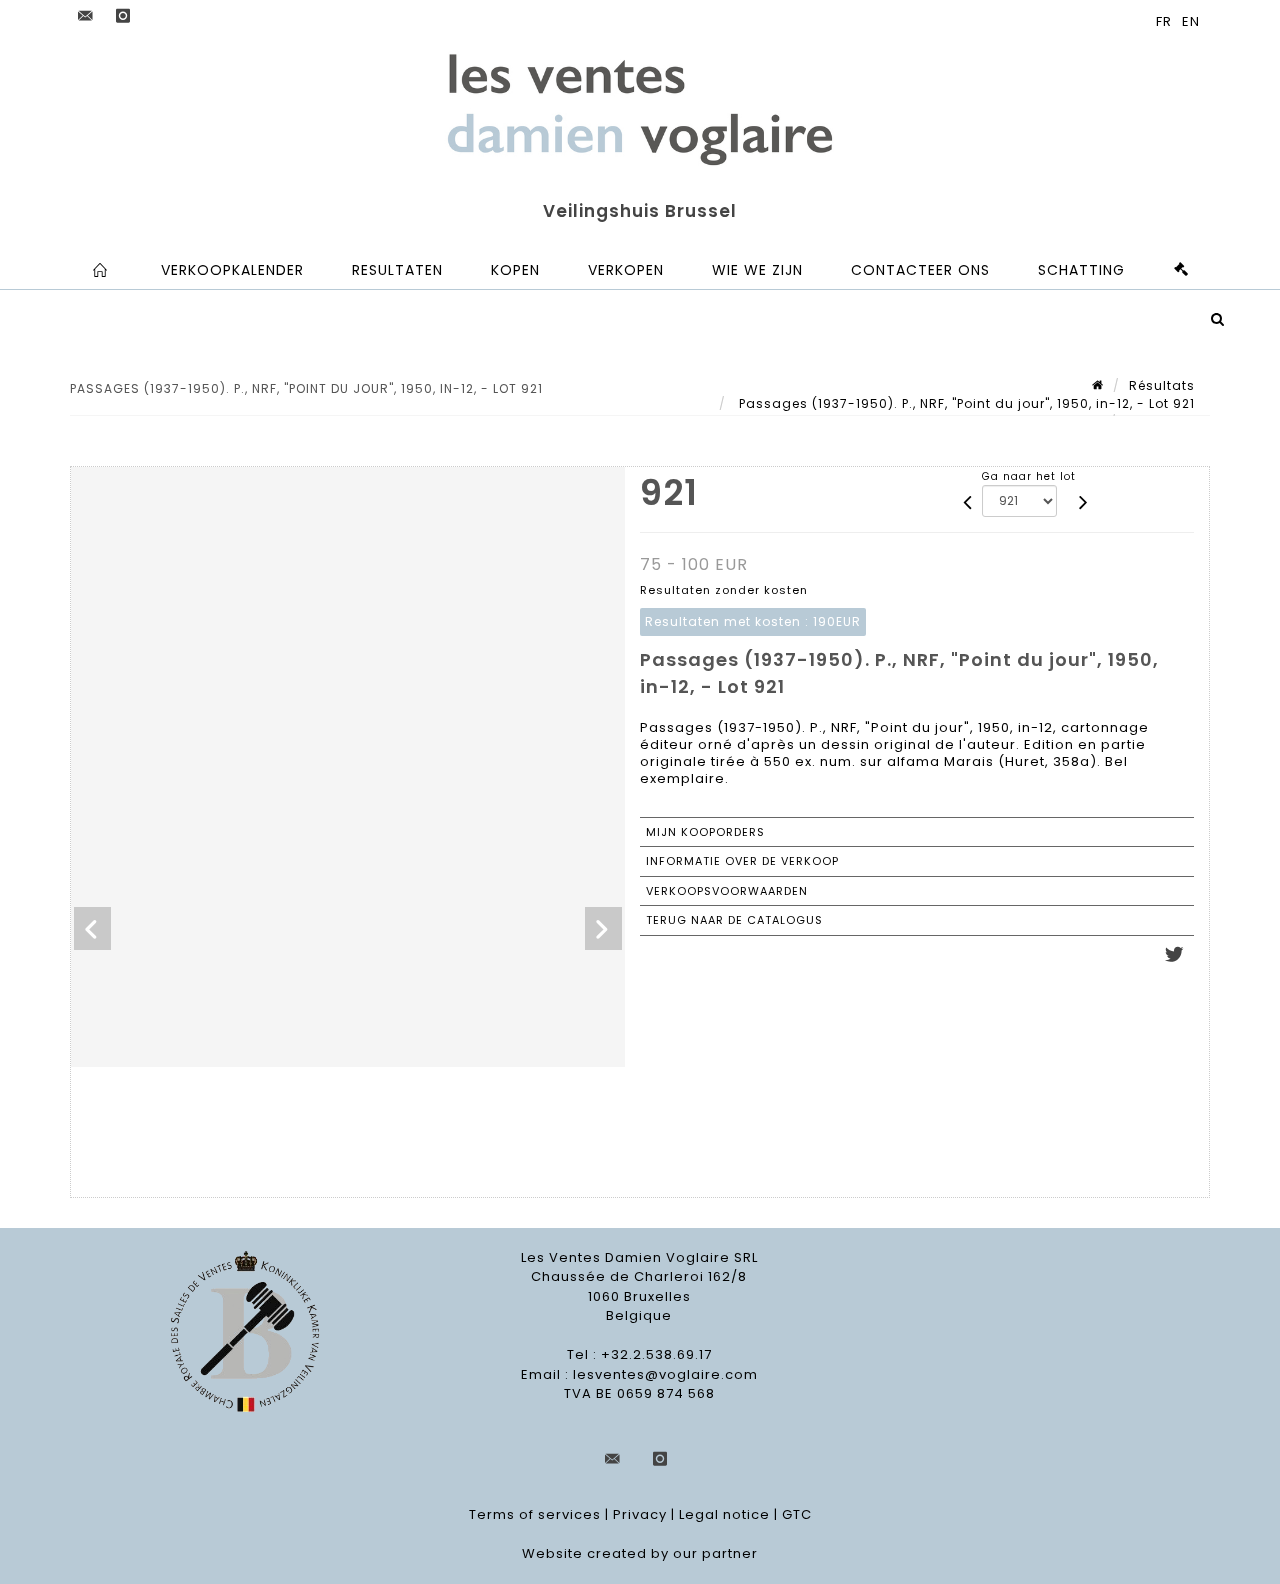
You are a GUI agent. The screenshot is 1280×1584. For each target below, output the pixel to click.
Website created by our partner (640, 1553)
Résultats (1162, 385)
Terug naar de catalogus (734, 920)
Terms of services (535, 1514)
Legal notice (724, 1514)
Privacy (640, 1514)
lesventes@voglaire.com (665, 1374)
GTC (797, 1514)
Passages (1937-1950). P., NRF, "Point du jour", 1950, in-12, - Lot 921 (965, 403)
